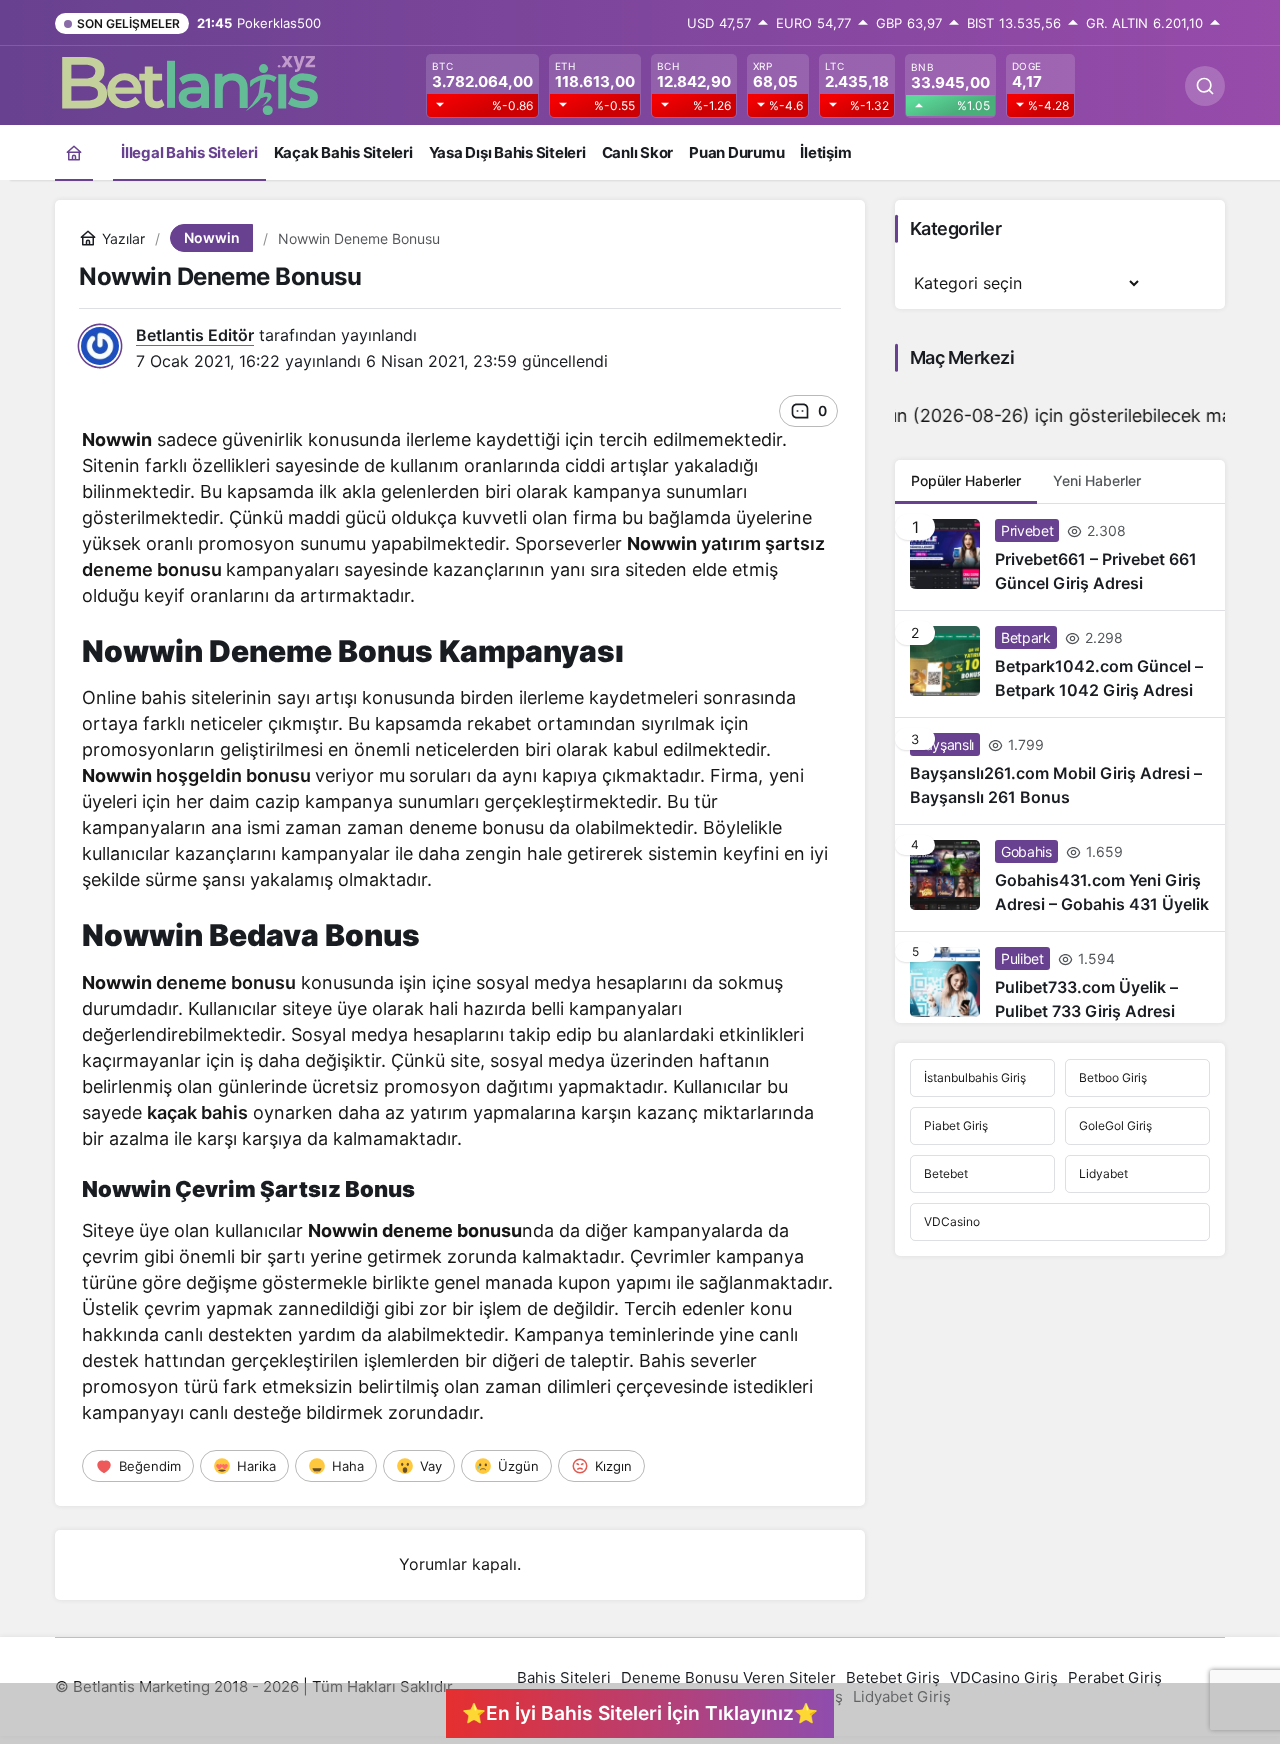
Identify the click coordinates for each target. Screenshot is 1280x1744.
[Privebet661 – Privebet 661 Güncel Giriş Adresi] (1060, 557)
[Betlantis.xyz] (190, 84)
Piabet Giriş (956, 1125)
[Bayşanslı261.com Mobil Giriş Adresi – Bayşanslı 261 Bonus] (1060, 771)
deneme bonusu (226, 982)
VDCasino (952, 1221)
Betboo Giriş (1113, 1077)
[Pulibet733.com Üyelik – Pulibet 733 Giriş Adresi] (1060, 977)
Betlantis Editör (195, 335)
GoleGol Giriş (1115, 1125)
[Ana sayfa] (74, 152)
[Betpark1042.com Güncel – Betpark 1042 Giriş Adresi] (1060, 664)
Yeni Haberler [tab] (1097, 480)
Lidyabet (1103, 1173)
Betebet (946, 1173)
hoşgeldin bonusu (233, 775)
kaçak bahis (197, 1112)
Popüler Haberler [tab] (966, 480)
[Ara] (1205, 86)
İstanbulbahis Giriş (975, 1077)
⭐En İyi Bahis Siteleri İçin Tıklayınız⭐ (640, 1713)
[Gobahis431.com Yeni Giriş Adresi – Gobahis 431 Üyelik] (1060, 878)
